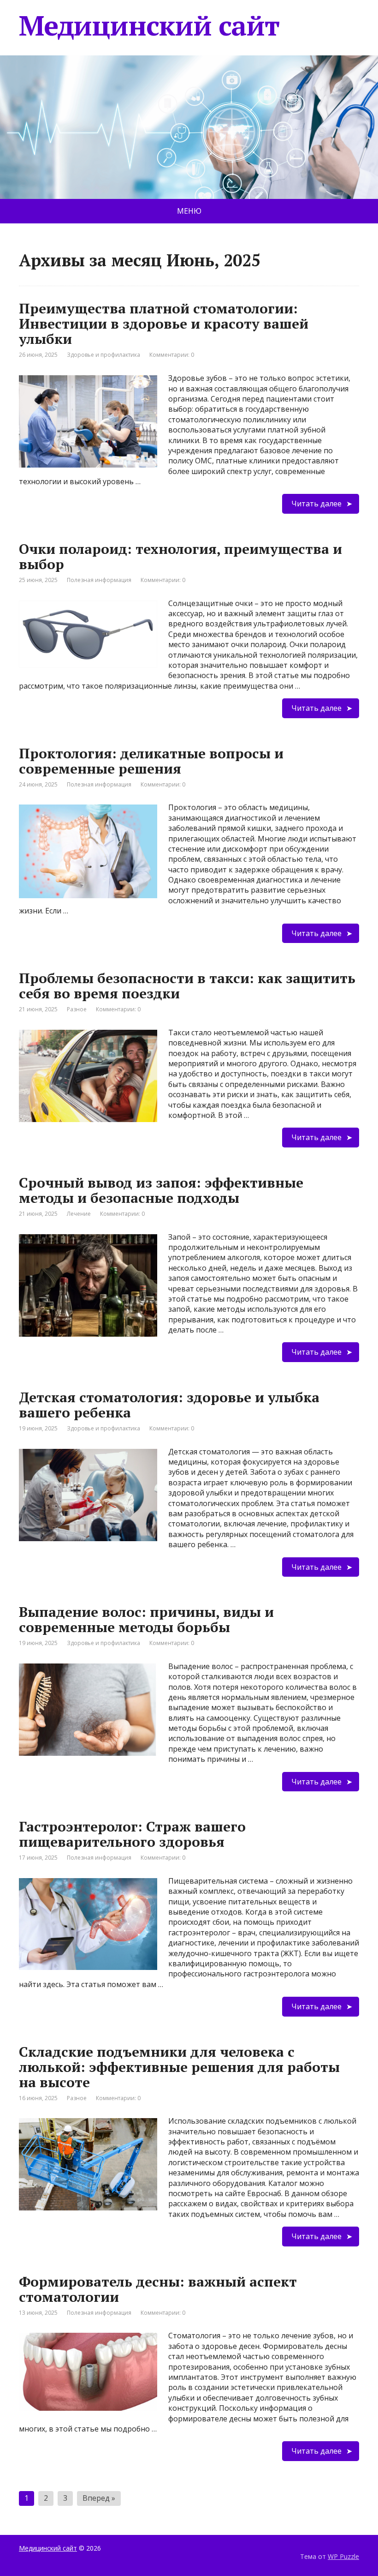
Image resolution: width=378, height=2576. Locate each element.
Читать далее (316, 504)
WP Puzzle (343, 2556)
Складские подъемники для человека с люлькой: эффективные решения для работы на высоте (179, 2067)
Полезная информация (99, 580)
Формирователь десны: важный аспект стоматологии (158, 2289)
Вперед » (99, 2498)
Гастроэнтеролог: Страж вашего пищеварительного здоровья (132, 1834)
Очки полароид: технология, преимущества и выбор (180, 556)
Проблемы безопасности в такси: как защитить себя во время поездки (187, 986)
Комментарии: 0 (172, 355)
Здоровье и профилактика (103, 355)
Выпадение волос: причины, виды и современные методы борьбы (146, 1619)
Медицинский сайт (149, 25)
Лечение (79, 1214)
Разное (77, 1009)
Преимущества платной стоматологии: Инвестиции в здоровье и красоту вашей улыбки (164, 324)
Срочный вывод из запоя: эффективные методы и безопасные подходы (161, 1190)
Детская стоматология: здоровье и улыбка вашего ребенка (169, 1405)
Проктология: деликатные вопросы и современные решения (151, 761)
